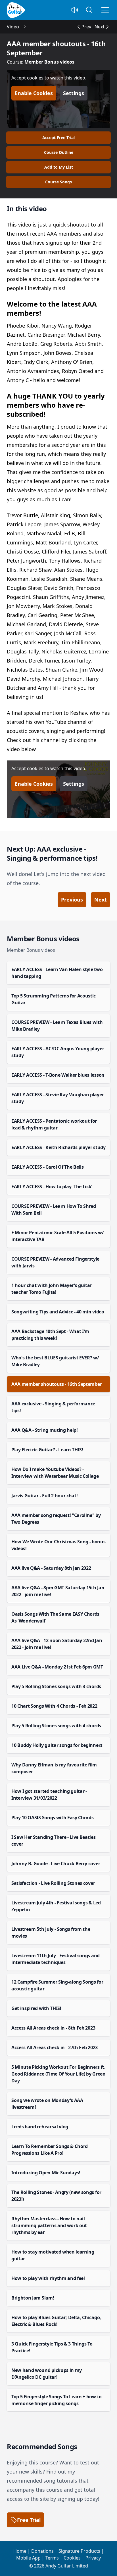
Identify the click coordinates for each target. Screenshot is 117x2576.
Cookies (72, 2558)
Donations (42, 2551)
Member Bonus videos (49, 62)
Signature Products (79, 2551)
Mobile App (28, 2558)
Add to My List (59, 167)
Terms (52, 2558)
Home (20, 2551)
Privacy (93, 2558)
